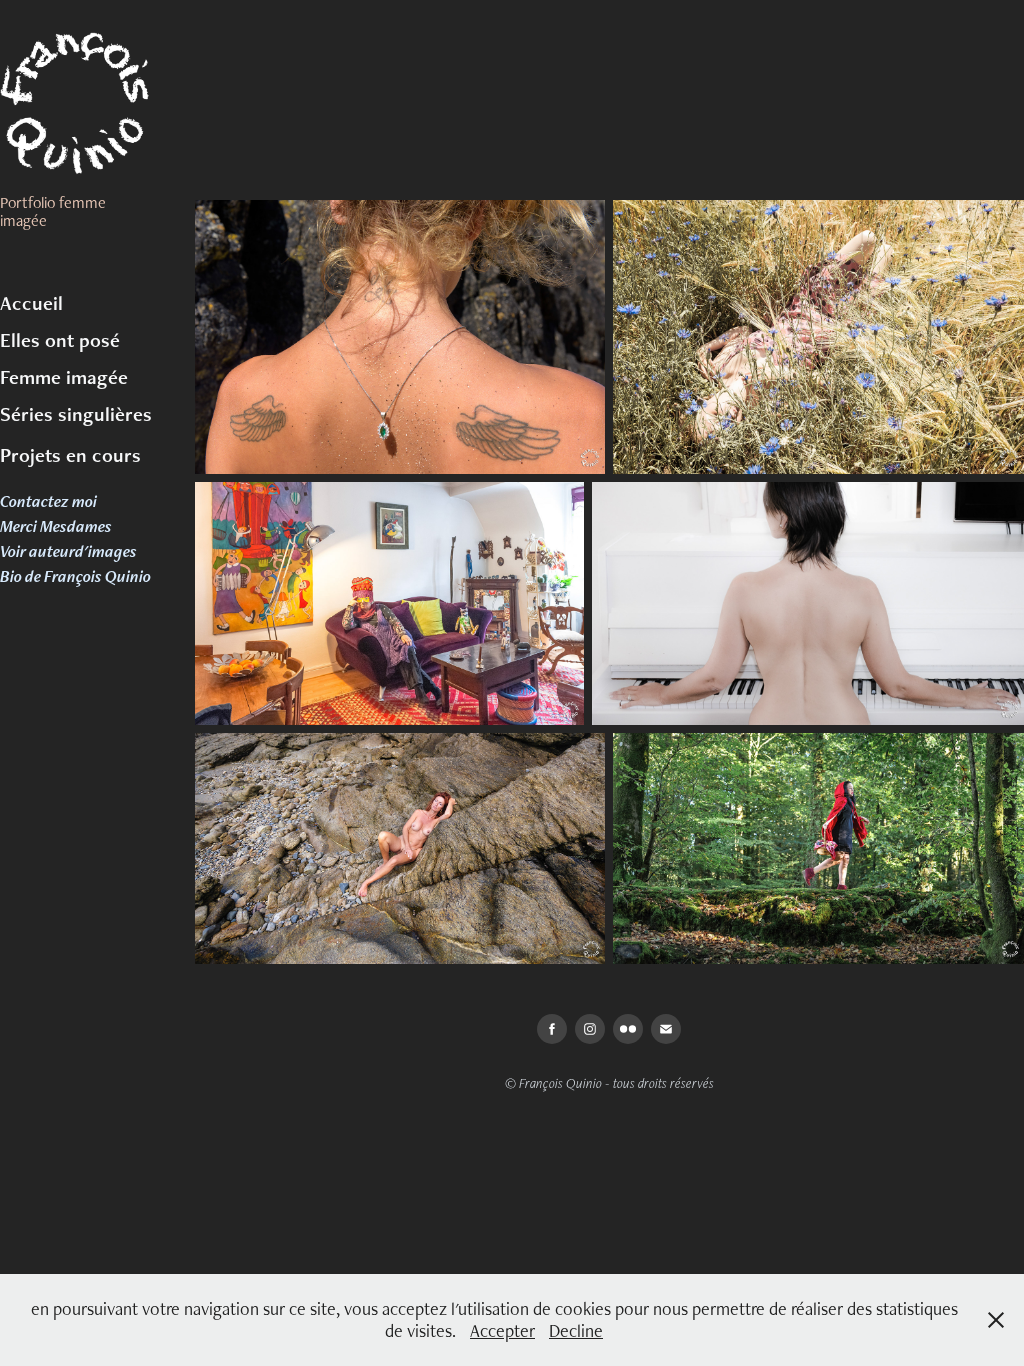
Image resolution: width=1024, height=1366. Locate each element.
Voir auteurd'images (68, 551)
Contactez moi (48, 501)
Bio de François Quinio (75, 576)
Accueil (31, 303)
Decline (576, 1330)
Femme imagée (64, 377)
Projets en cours (70, 455)
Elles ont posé (60, 340)
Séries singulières (76, 414)
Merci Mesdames (56, 526)
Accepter (502, 1330)
